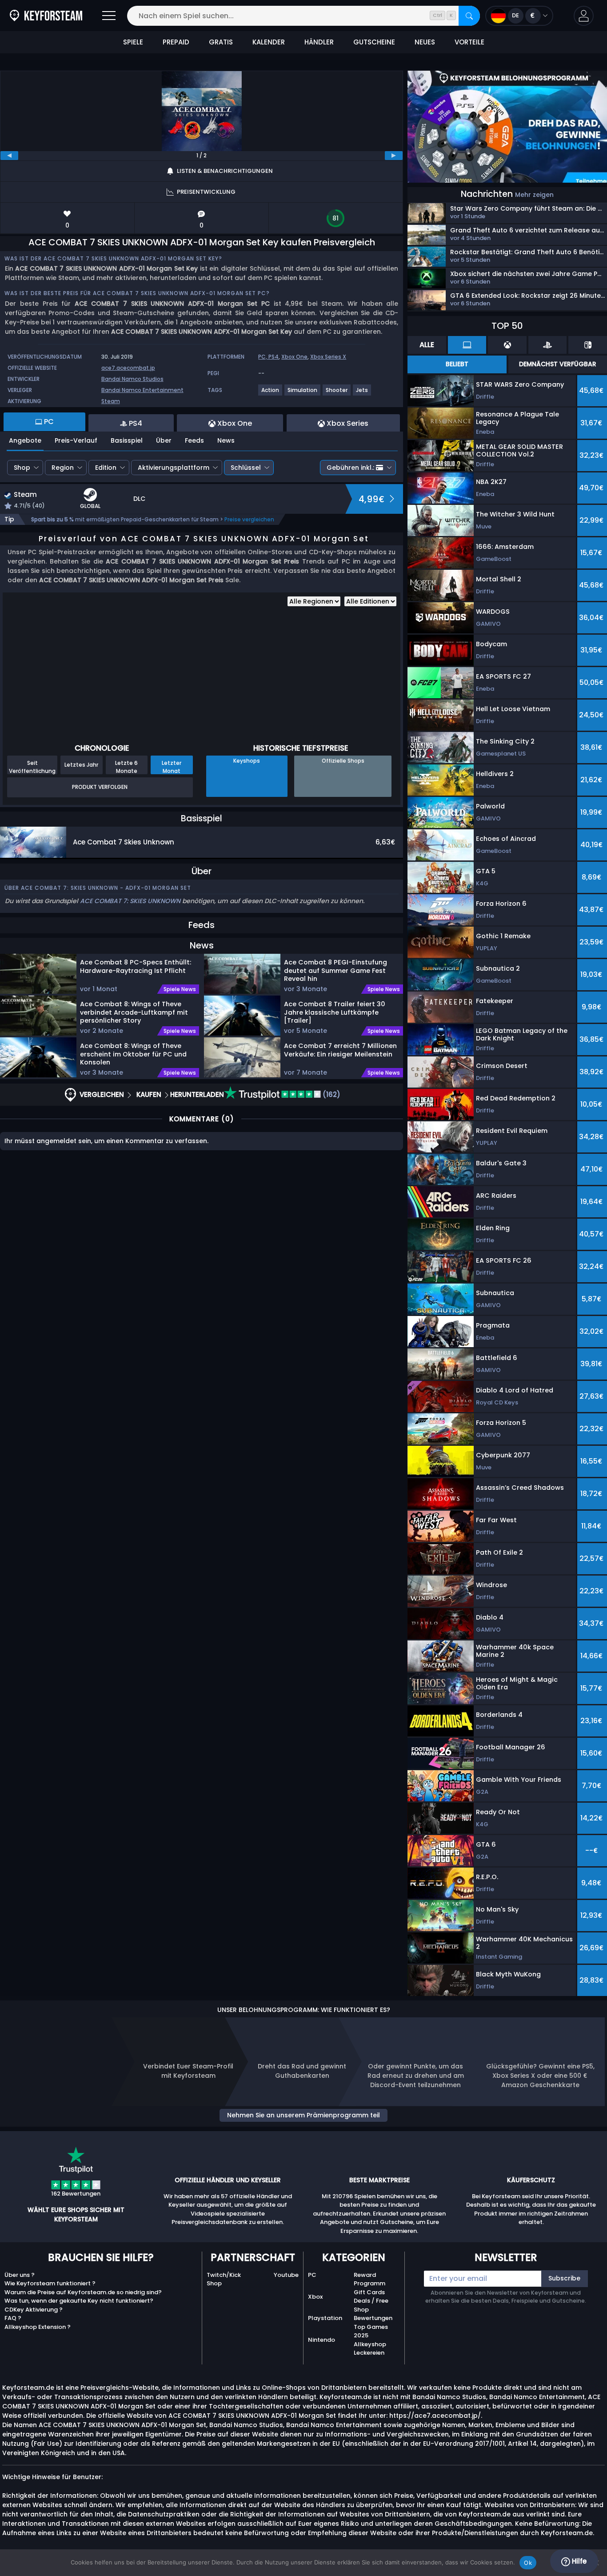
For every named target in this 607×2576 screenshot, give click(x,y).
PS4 (274, 357)
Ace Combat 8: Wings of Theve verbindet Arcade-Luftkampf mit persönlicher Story (134, 1012)
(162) (331, 1094)
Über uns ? (20, 2275)
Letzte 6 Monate (126, 767)
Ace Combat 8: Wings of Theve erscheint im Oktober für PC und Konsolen (133, 1054)
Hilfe (578, 2561)
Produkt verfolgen (100, 787)
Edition (106, 468)
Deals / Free (371, 2301)
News (226, 440)
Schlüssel (246, 468)
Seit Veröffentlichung (32, 767)
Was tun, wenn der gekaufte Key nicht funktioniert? (79, 2301)
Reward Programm (369, 2279)
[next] (394, 156)
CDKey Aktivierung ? (34, 2310)
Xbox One (294, 357)
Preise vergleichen (249, 519)
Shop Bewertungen (373, 2314)
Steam (111, 401)
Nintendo (321, 2340)
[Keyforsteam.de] (46, 16)
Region (63, 468)
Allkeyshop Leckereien (370, 2349)
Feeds (194, 440)
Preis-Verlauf (76, 440)
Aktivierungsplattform (174, 468)
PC (312, 2275)
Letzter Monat (172, 767)
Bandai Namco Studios (132, 379)
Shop (22, 468)
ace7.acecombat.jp (128, 368)
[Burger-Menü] (109, 16)
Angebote (25, 440)
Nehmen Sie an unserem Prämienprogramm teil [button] (303, 2115)
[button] (584, 16)
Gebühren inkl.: (350, 468)
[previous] (9, 156)
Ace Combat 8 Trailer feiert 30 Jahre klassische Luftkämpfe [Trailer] (335, 1012)
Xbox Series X (328, 357)
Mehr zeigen (534, 195)
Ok (528, 2563)
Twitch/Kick (224, 2275)
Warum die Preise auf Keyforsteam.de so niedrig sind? (83, 2292)
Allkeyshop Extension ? (38, 2327)
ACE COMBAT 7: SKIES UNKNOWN (130, 901)
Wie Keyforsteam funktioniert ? (50, 2283)
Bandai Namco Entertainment (142, 390)
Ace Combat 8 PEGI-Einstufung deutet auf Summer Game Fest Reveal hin (335, 970)
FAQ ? (13, 2318)
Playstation (325, 2318)
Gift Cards (369, 2292)
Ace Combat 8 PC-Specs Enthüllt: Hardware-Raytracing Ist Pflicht (136, 966)
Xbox (315, 2297)
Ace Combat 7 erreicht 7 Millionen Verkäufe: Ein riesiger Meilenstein (340, 1050)
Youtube (286, 2275)
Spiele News (180, 989)
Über (164, 440)
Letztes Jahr (81, 765)
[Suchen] (469, 16)
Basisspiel (127, 440)
